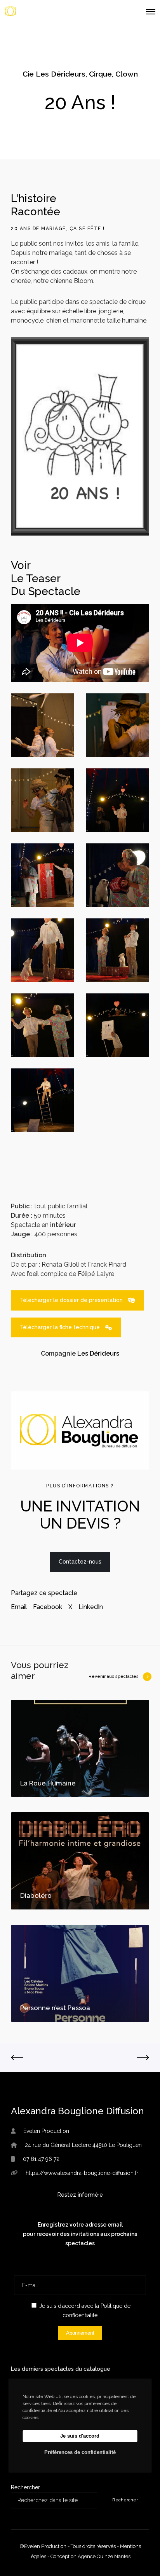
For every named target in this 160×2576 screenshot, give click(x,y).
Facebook (48, 1607)
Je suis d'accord (80, 2436)
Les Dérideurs (98, 1353)
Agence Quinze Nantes (104, 2556)
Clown (127, 74)
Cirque (100, 74)
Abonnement (80, 2333)
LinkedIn (91, 1607)
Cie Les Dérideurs (54, 74)
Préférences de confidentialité (80, 2452)
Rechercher (25, 2487)
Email (19, 1607)
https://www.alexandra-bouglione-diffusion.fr (82, 2173)
